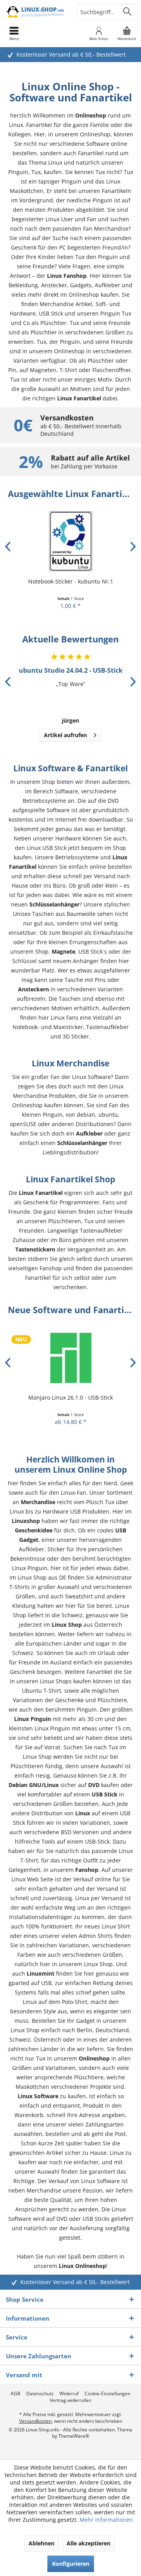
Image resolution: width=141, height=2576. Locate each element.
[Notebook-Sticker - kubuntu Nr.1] (70, 541)
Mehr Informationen (106, 2520)
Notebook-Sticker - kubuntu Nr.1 (71, 581)
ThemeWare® (74, 2436)
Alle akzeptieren (89, 2543)
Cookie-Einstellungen (108, 2394)
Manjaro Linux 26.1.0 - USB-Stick (70, 1397)
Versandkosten (35, 2421)
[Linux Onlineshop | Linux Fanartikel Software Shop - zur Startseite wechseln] (35, 12)
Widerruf (69, 2394)
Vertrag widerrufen (70, 2400)
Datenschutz (40, 2394)
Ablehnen (42, 2543)
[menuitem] (127, 33)
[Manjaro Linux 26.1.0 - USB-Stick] (70, 1357)
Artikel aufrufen (65, 735)
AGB (15, 2394)
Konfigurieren (71, 2564)
